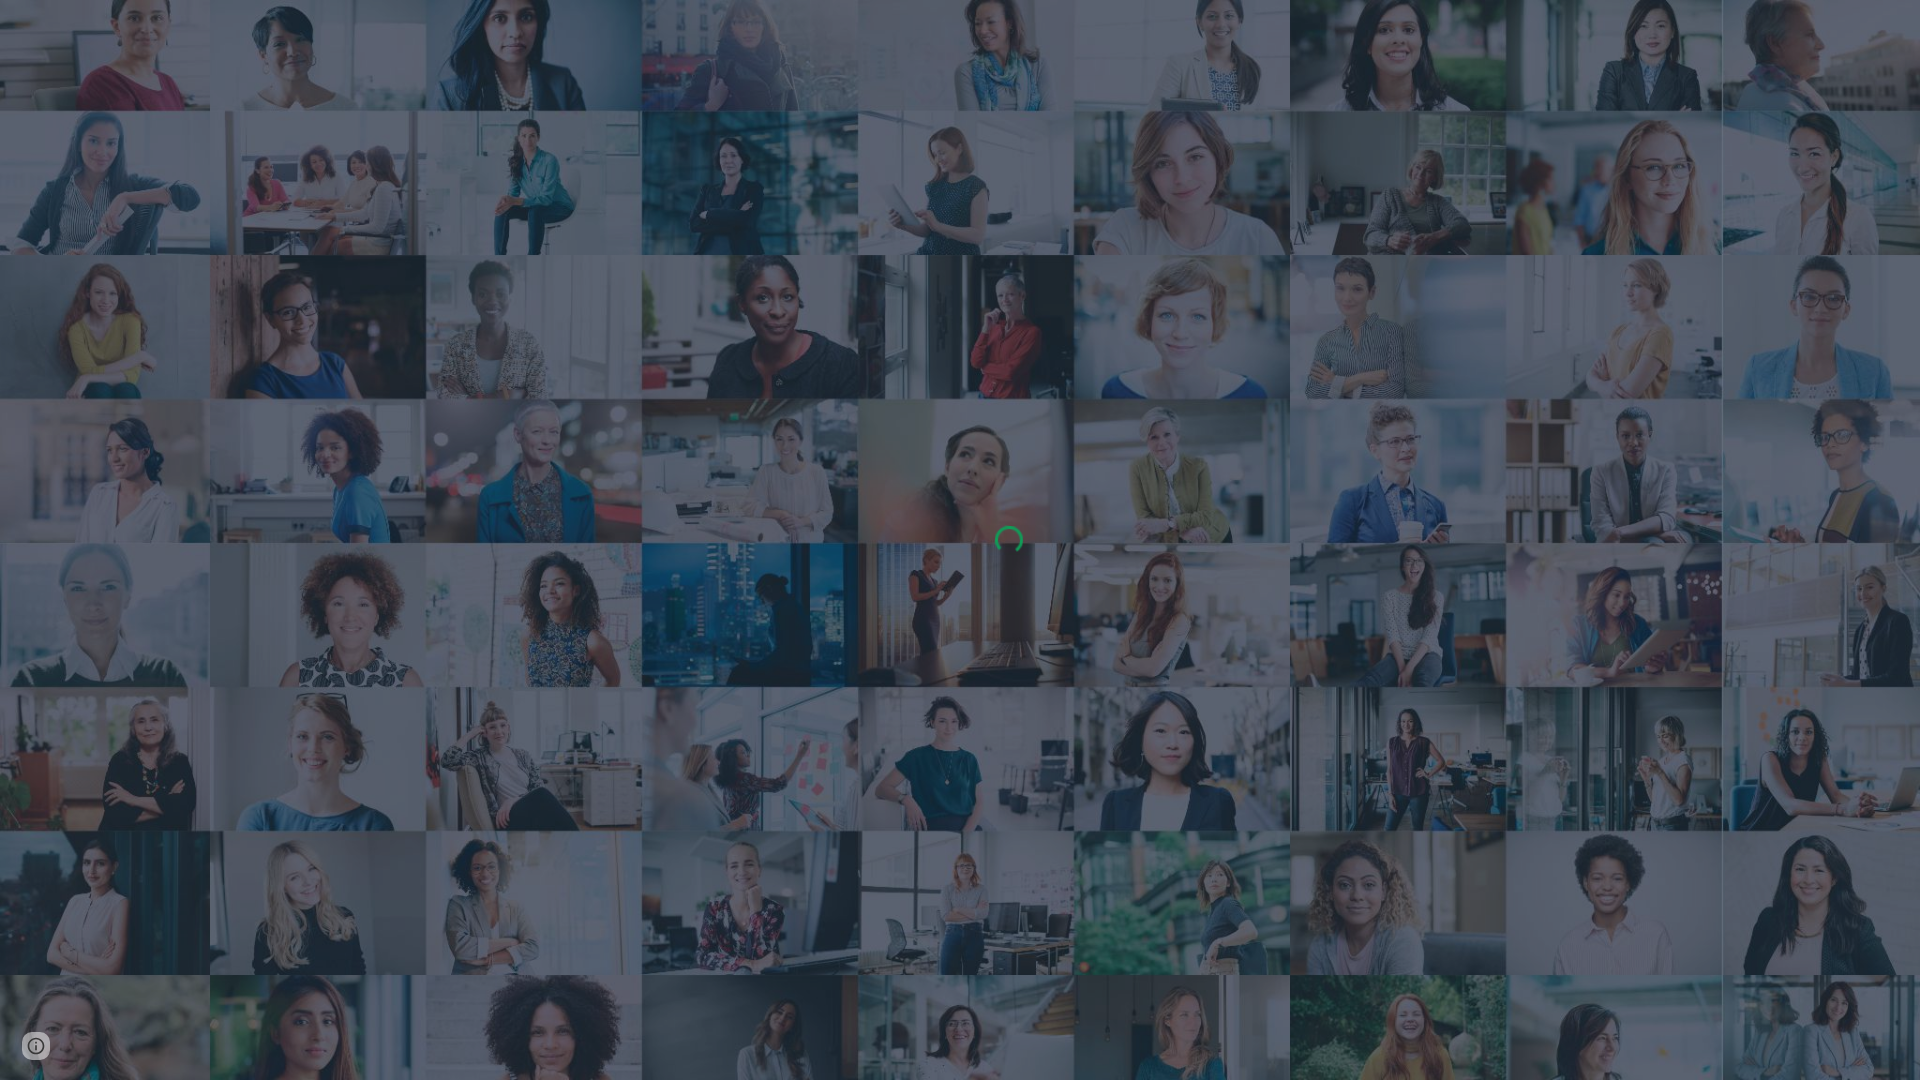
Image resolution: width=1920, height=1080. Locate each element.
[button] (36, 1046)
